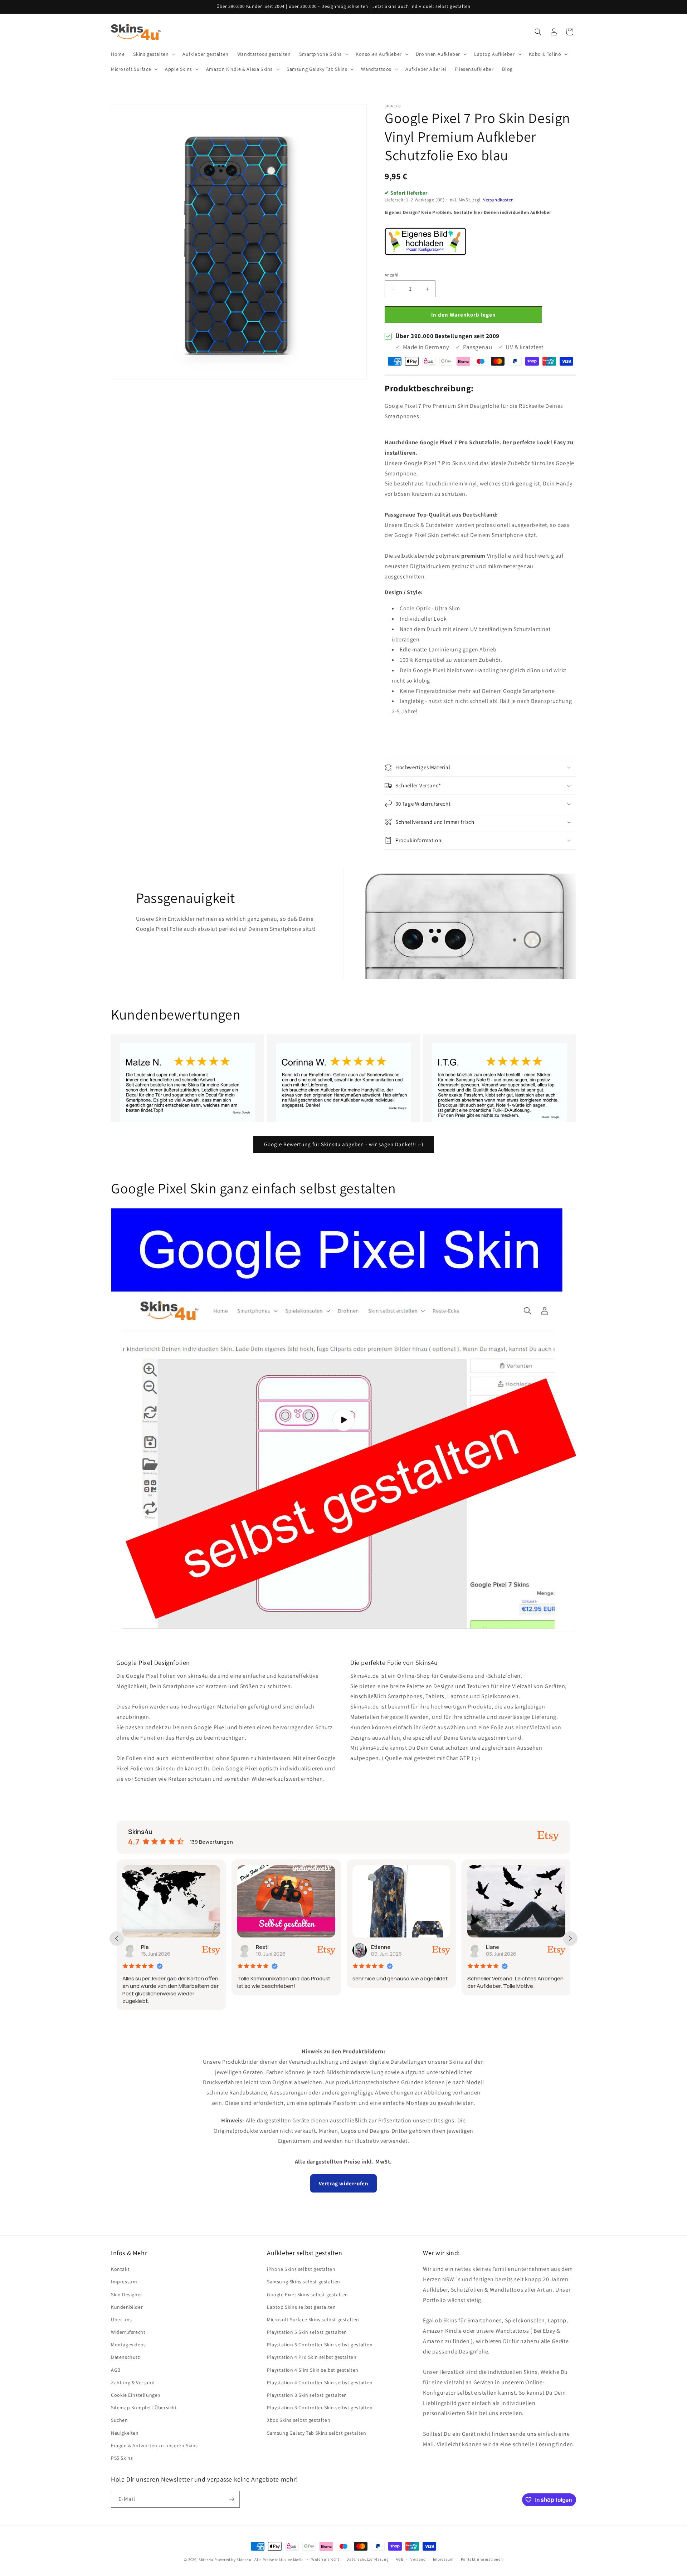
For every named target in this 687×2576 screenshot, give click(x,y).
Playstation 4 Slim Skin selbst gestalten (313, 2370)
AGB (116, 2370)
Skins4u (206, 2560)
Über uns (121, 2320)
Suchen (120, 2420)
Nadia (493, 1947)
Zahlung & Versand (133, 2382)
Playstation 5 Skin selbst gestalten (307, 2332)
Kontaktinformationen (482, 2559)
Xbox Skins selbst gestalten (299, 2420)
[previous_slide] (117, 1939)
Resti (147, 1947)
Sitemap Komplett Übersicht (144, 2408)
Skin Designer (127, 2294)
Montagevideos (128, 2345)
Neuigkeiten (125, 2433)
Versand (418, 2559)
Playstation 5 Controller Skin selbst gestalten (320, 2345)
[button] (154, 54)
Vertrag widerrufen (344, 2183)
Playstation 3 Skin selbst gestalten (307, 2395)
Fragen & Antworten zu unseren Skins (154, 2445)
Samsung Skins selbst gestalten (304, 2282)
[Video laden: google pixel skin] (343, 1420)
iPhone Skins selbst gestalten (301, 2269)
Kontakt (120, 2269)
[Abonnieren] (232, 2499)
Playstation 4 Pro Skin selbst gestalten (312, 2357)
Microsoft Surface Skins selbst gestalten (313, 2320)
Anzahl (391, 275)
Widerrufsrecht (128, 2332)
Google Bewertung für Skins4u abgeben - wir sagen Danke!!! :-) (344, 1144)
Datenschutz (126, 2357)
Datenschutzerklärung (367, 2559)
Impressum (124, 2282)
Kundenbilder (127, 2307)
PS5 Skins (122, 2458)
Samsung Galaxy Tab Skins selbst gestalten (317, 2433)
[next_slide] (570, 1939)
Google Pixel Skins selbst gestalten (308, 2294)
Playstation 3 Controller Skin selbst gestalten (320, 2408)
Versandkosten (498, 200)
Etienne (266, 1947)
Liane (378, 1947)
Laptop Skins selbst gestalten (301, 2307)
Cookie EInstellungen (136, 2395)
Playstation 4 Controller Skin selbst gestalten (320, 2382)
